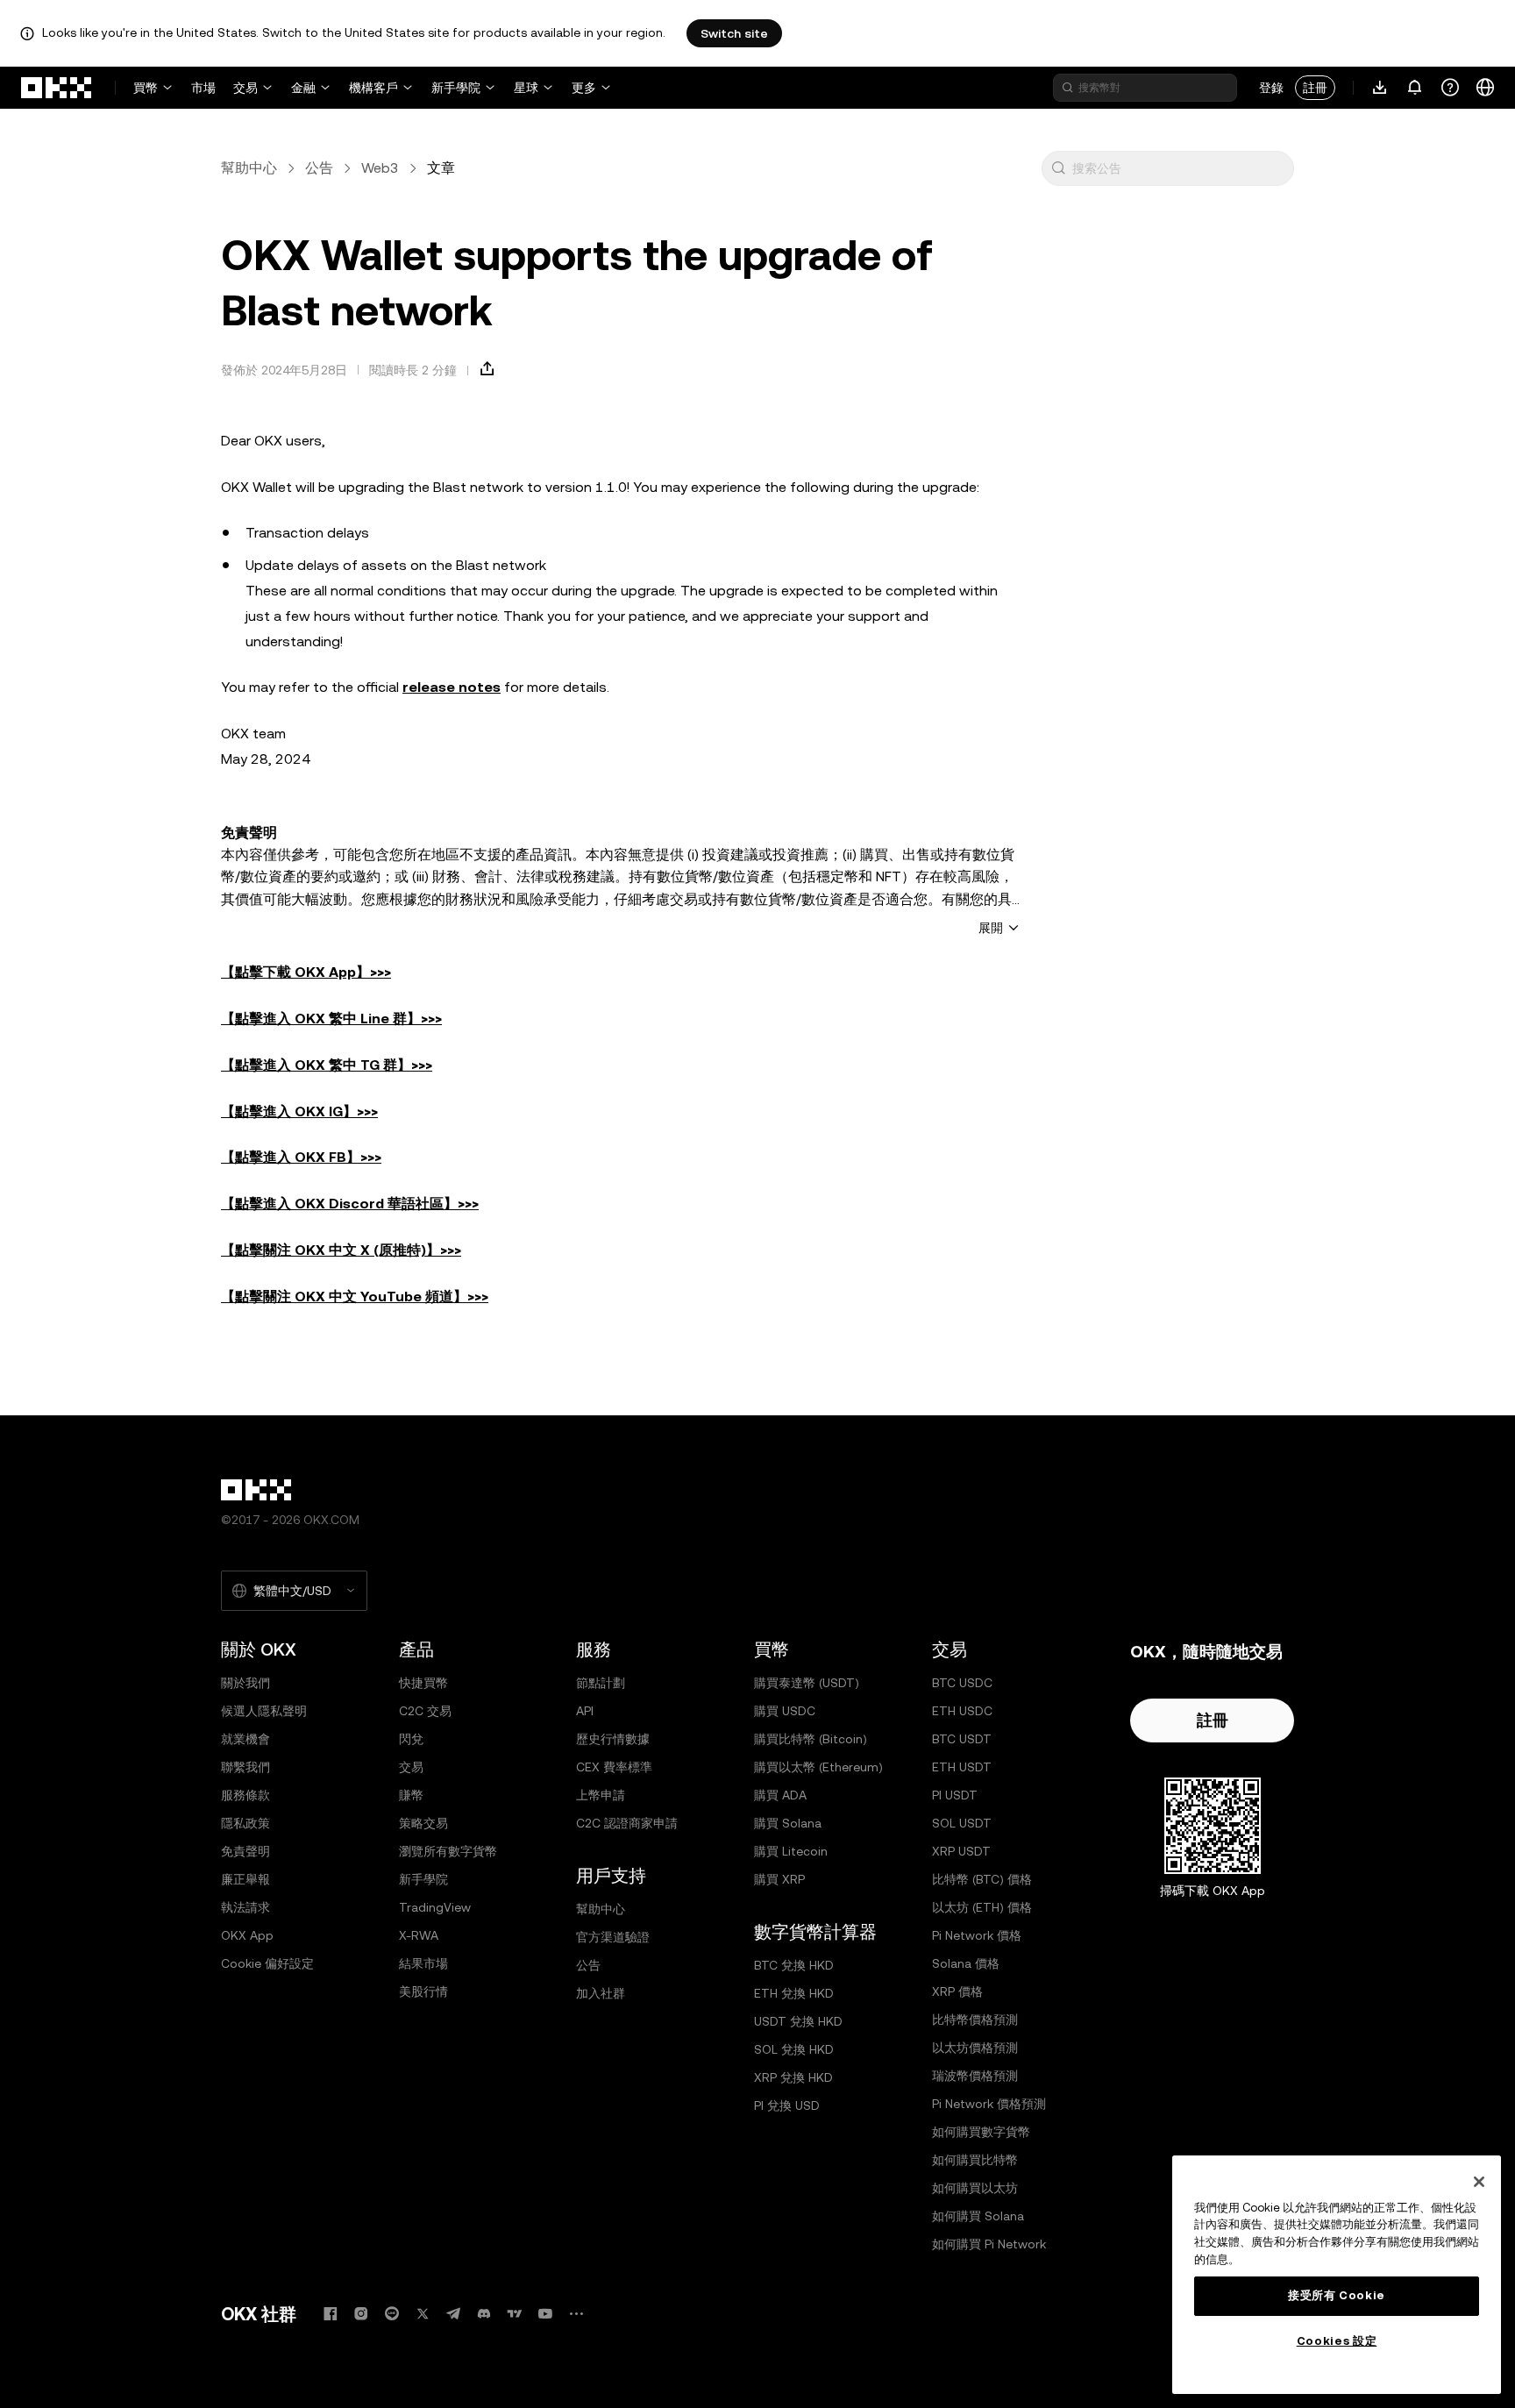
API (585, 1711)
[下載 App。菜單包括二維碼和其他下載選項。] (1380, 88)
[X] (423, 2314)
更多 (584, 88)
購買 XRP (779, 1879)
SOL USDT (962, 1823)
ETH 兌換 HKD (794, 1993)
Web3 (380, 168)
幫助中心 (249, 168)
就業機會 (245, 1739)
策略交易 (423, 1823)
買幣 (146, 88)
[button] (1058, 168)
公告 (319, 168)
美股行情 (423, 1991)
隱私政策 (245, 1823)
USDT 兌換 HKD (798, 2021)
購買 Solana (788, 1823)
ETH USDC (962, 1711)
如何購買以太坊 (975, 2188)
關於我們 (245, 1683)
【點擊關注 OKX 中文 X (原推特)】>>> (341, 1250)
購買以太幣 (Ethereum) (818, 1767)
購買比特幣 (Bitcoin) (811, 1739)
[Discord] (484, 2314)
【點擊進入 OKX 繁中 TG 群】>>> (327, 1065)
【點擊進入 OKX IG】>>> (299, 1111)
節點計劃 (601, 1683)
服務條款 (245, 1795)
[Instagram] (361, 2314)
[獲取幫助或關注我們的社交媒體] (1450, 88)
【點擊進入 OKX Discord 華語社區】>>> (350, 1204)
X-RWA (419, 1935)
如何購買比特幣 (975, 2160)
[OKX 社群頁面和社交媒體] (576, 2314)
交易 (245, 88)
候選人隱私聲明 (264, 1711)
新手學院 (456, 88)
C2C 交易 (425, 1711)
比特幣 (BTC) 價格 (982, 1879)
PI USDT (955, 1795)
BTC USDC (962, 1683)
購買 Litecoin (791, 1851)
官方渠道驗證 (613, 1937)
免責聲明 (245, 1851)
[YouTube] (545, 2314)
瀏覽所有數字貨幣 (448, 1851)
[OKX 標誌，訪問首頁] (57, 88)
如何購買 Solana (978, 2216)
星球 (526, 88)
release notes (452, 687)
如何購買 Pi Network (989, 2244)
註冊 (1315, 88)
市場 (203, 88)
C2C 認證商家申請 (627, 1823)
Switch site (734, 33)
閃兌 (411, 1739)
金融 (303, 88)
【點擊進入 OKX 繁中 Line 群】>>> (331, 1019)
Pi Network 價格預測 (989, 2104)
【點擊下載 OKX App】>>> (306, 972)
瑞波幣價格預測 (975, 2076)
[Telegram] (453, 2314)
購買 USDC (785, 1711)
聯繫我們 (245, 1767)
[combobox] (1179, 168)
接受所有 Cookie (1337, 2295)
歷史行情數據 (613, 1739)
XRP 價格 (957, 1991)
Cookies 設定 (1337, 2341)
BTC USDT (962, 1739)
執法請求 (245, 1907)
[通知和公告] (1415, 88)
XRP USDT (961, 1851)
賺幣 (411, 1795)
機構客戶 (373, 88)
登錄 (1271, 88)
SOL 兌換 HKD (794, 2049)
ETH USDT (962, 1767)
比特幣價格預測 (975, 2020)
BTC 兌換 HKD (794, 1965)
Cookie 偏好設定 (267, 1963)
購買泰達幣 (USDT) (807, 1683)
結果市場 (423, 1963)
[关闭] (1479, 2182)
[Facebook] (331, 2314)
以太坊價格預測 (975, 2048)
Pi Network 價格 (977, 1935)
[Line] (392, 2314)
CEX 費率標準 (614, 1767)
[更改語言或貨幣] (1485, 88)
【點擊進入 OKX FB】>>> (301, 1157)
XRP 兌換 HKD (793, 2077)
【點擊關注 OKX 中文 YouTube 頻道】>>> (355, 1297)
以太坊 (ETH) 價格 (982, 1907)
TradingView (435, 1907)
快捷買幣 (423, 1683)
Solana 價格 (966, 1963)
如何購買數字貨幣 (981, 2132)
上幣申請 (601, 1795)
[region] (1337, 2275)
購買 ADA (780, 1795)
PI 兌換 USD (787, 2105)
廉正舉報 (245, 1879)
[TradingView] (515, 2314)
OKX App (247, 1935)
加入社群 (601, 1993)
